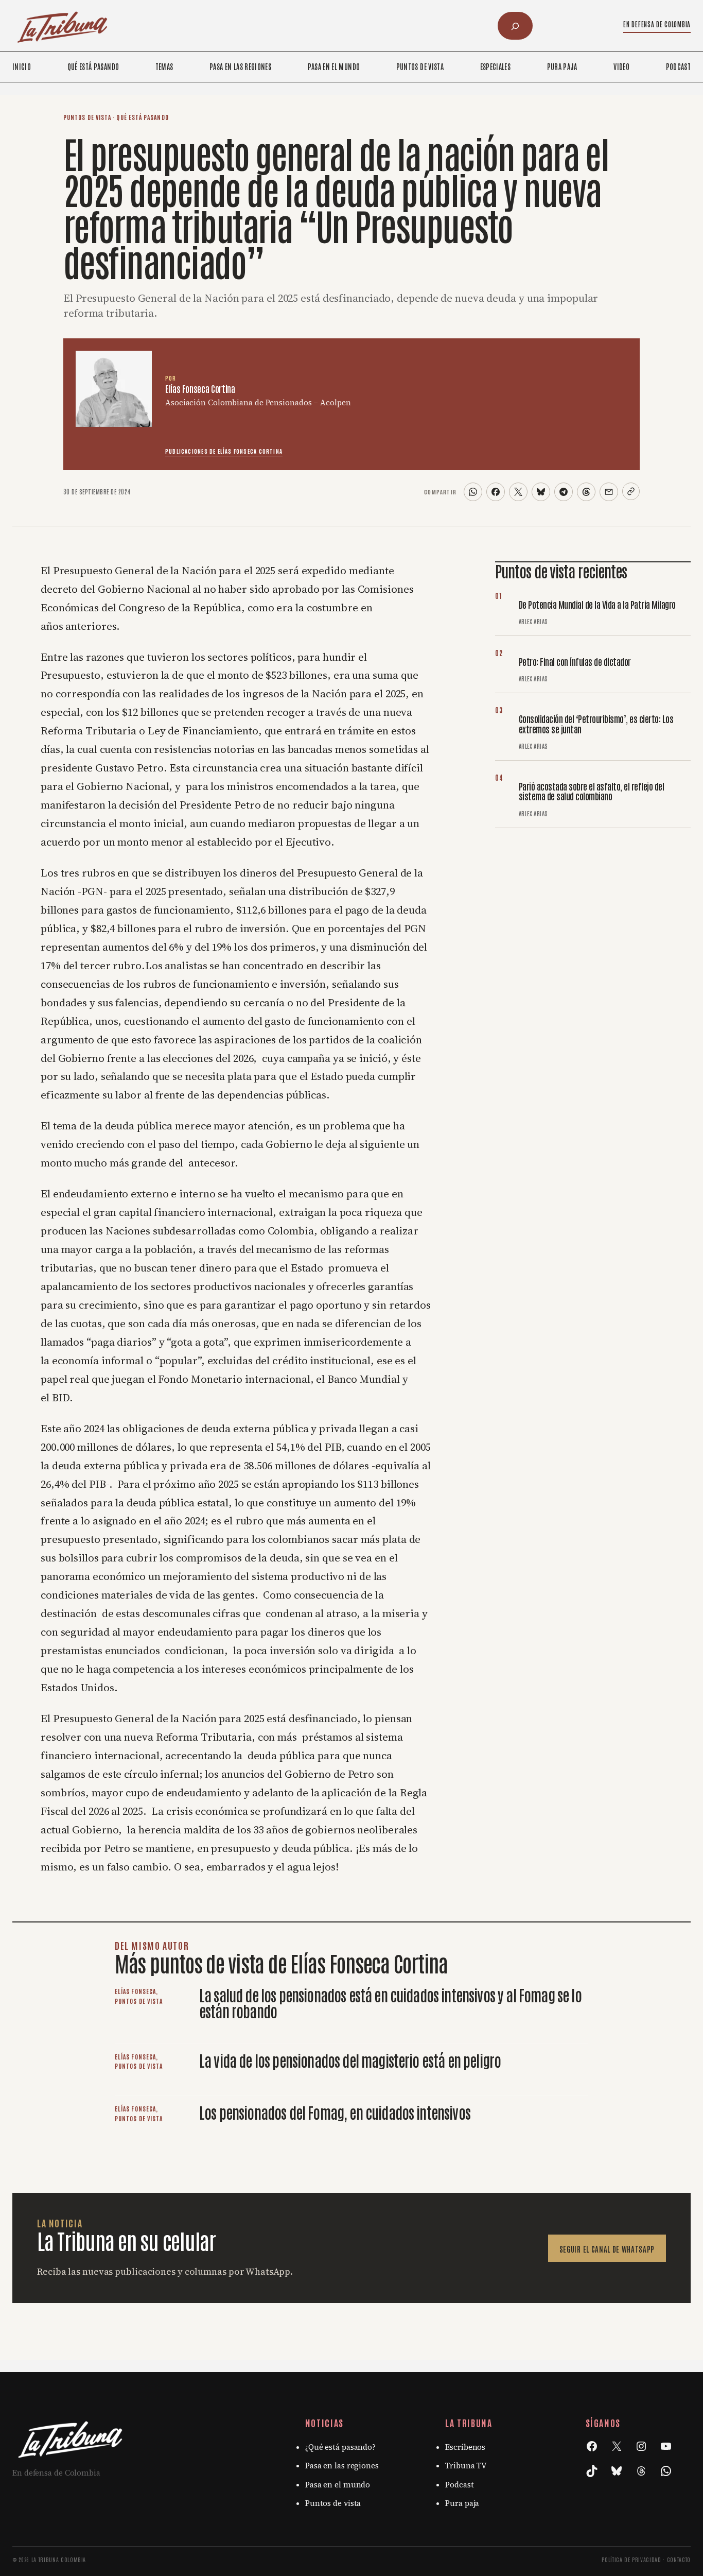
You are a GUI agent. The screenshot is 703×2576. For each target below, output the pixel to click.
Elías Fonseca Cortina (200, 388)
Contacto (679, 2559)
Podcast (459, 2485)
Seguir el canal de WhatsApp (607, 2249)
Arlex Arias (533, 621)
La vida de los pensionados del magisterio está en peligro (350, 2060)
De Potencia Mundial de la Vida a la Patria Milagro (597, 604)
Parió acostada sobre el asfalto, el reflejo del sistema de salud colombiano (591, 790)
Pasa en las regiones (342, 2466)
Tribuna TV (466, 2466)
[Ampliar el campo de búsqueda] (515, 26)
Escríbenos (465, 2447)
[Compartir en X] (518, 492)
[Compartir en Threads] (586, 492)
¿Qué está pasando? (340, 2447)
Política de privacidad (631, 2559)
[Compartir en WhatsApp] (473, 492)
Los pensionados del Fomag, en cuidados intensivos (336, 2112)
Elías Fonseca (135, 1991)
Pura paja (462, 2503)
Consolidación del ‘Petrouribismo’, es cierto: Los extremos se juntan (596, 723)
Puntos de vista (87, 117)
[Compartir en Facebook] (496, 492)
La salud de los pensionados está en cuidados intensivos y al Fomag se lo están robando (390, 2002)
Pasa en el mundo (338, 2485)
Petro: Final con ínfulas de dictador (575, 661)
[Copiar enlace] (631, 491)
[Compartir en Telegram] (564, 492)
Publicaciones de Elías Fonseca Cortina (224, 451)
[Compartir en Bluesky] (541, 492)
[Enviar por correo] (609, 492)
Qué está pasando (142, 117)
